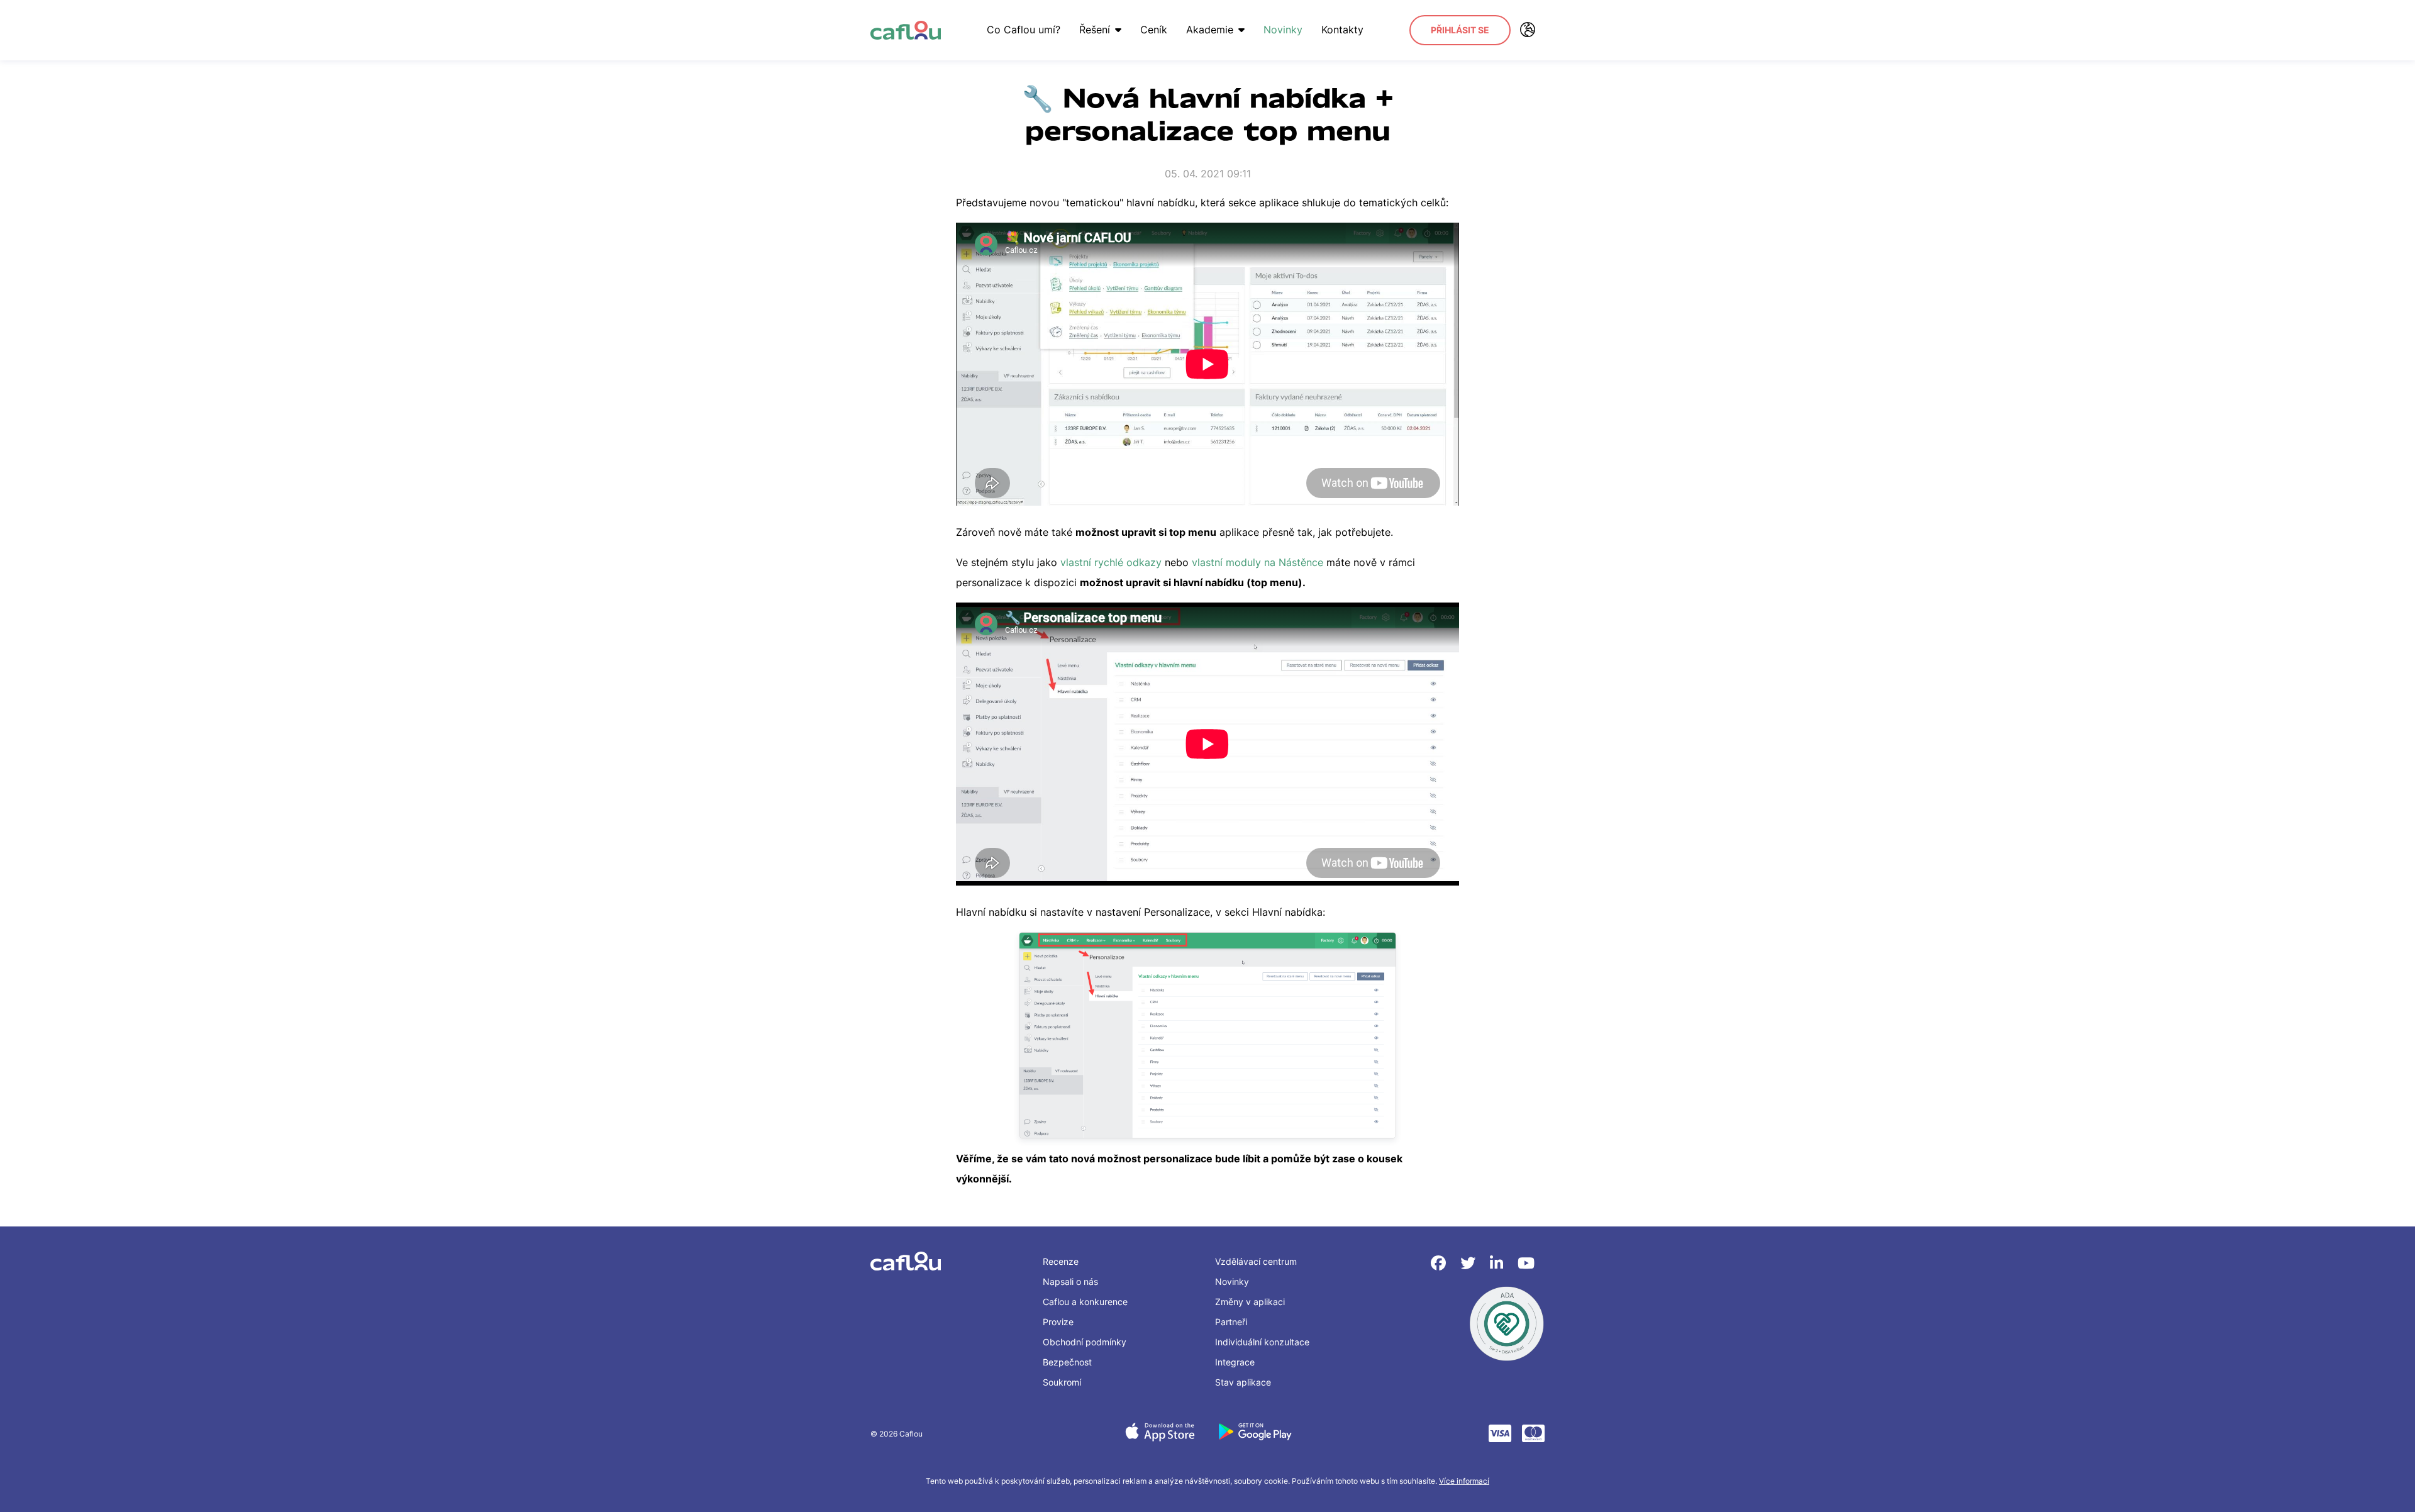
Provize (1058, 1322)
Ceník (1154, 30)
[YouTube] (1526, 1263)
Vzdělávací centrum (1256, 1261)
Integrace (1235, 1362)
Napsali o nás (1070, 1281)
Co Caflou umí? (1024, 30)
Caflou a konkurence (1085, 1302)
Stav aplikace (1243, 1382)
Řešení (1095, 30)
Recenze (1061, 1261)
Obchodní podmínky (1085, 1342)
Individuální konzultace (1262, 1342)
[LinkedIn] (1499, 1263)
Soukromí (1062, 1382)
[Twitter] (1470, 1263)
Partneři (1231, 1322)
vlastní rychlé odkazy (1111, 562)
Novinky (1283, 30)
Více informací (1464, 1481)
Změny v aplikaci (1250, 1302)
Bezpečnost (1067, 1362)
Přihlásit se (1460, 30)
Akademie (1210, 30)
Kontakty (1342, 30)
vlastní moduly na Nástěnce (1257, 562)
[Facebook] (1441, 1263)
